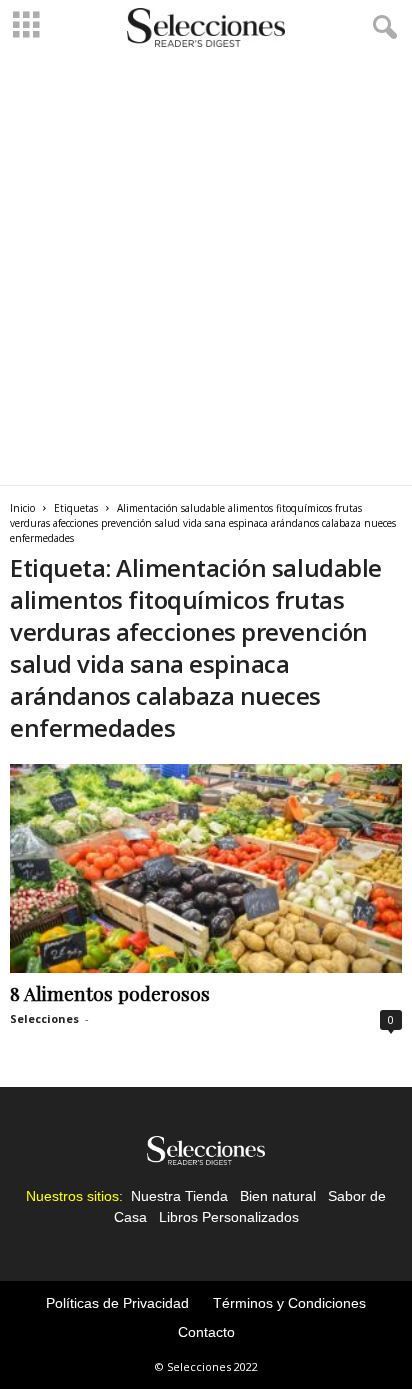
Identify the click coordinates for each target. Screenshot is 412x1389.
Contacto (206, 1332)
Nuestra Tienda (179, 1196)
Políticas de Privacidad (117, 1303)
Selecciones (44, 1018)
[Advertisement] (206, 269)
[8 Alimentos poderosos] (206, 868)
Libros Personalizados (229, 1217)
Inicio (22, 508)
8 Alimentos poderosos (110, 993)
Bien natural (278, 1196)
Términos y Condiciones (289, 1303)
